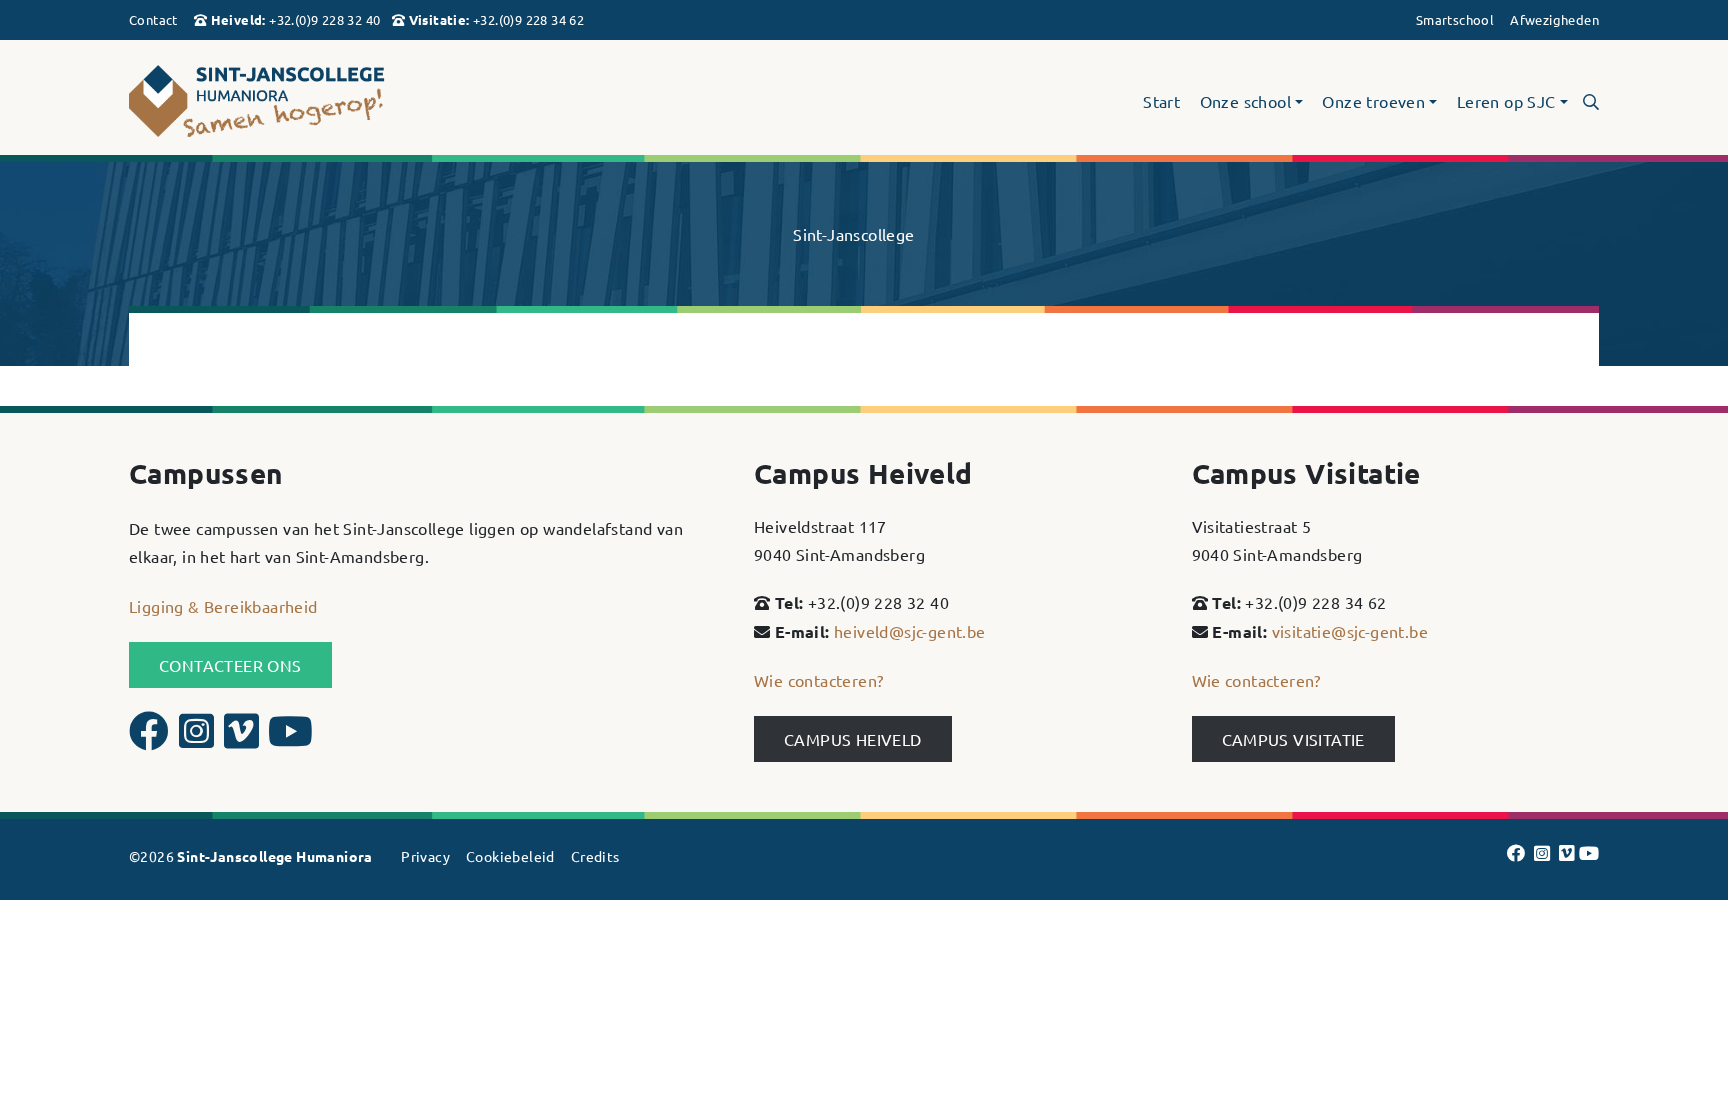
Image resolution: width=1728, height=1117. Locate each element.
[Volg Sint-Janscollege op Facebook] (151, 739)
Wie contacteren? (818, 680)
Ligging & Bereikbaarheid (223, 606)
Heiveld (237, 19)
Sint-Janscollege (853, 234)
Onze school (1245, 102)
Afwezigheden (1554, 19)
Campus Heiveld (853, 739)
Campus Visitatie (1293, 739)
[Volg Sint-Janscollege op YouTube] (290, 739)
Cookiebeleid (510, 856)
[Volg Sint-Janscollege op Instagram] (199, 739)
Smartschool (1455, 19)
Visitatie (438, 19)
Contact (153, 19)
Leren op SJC (1506, 102)
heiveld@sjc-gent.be (910, 631)
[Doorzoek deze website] (1591, 101)
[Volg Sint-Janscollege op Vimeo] (244, 739)
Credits (595, 856)
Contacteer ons (230, 665)
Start (1161, 102)
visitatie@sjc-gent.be (1350, 631)
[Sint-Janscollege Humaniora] (364, 101)
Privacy (425, 856)
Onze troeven (1373, 102)
